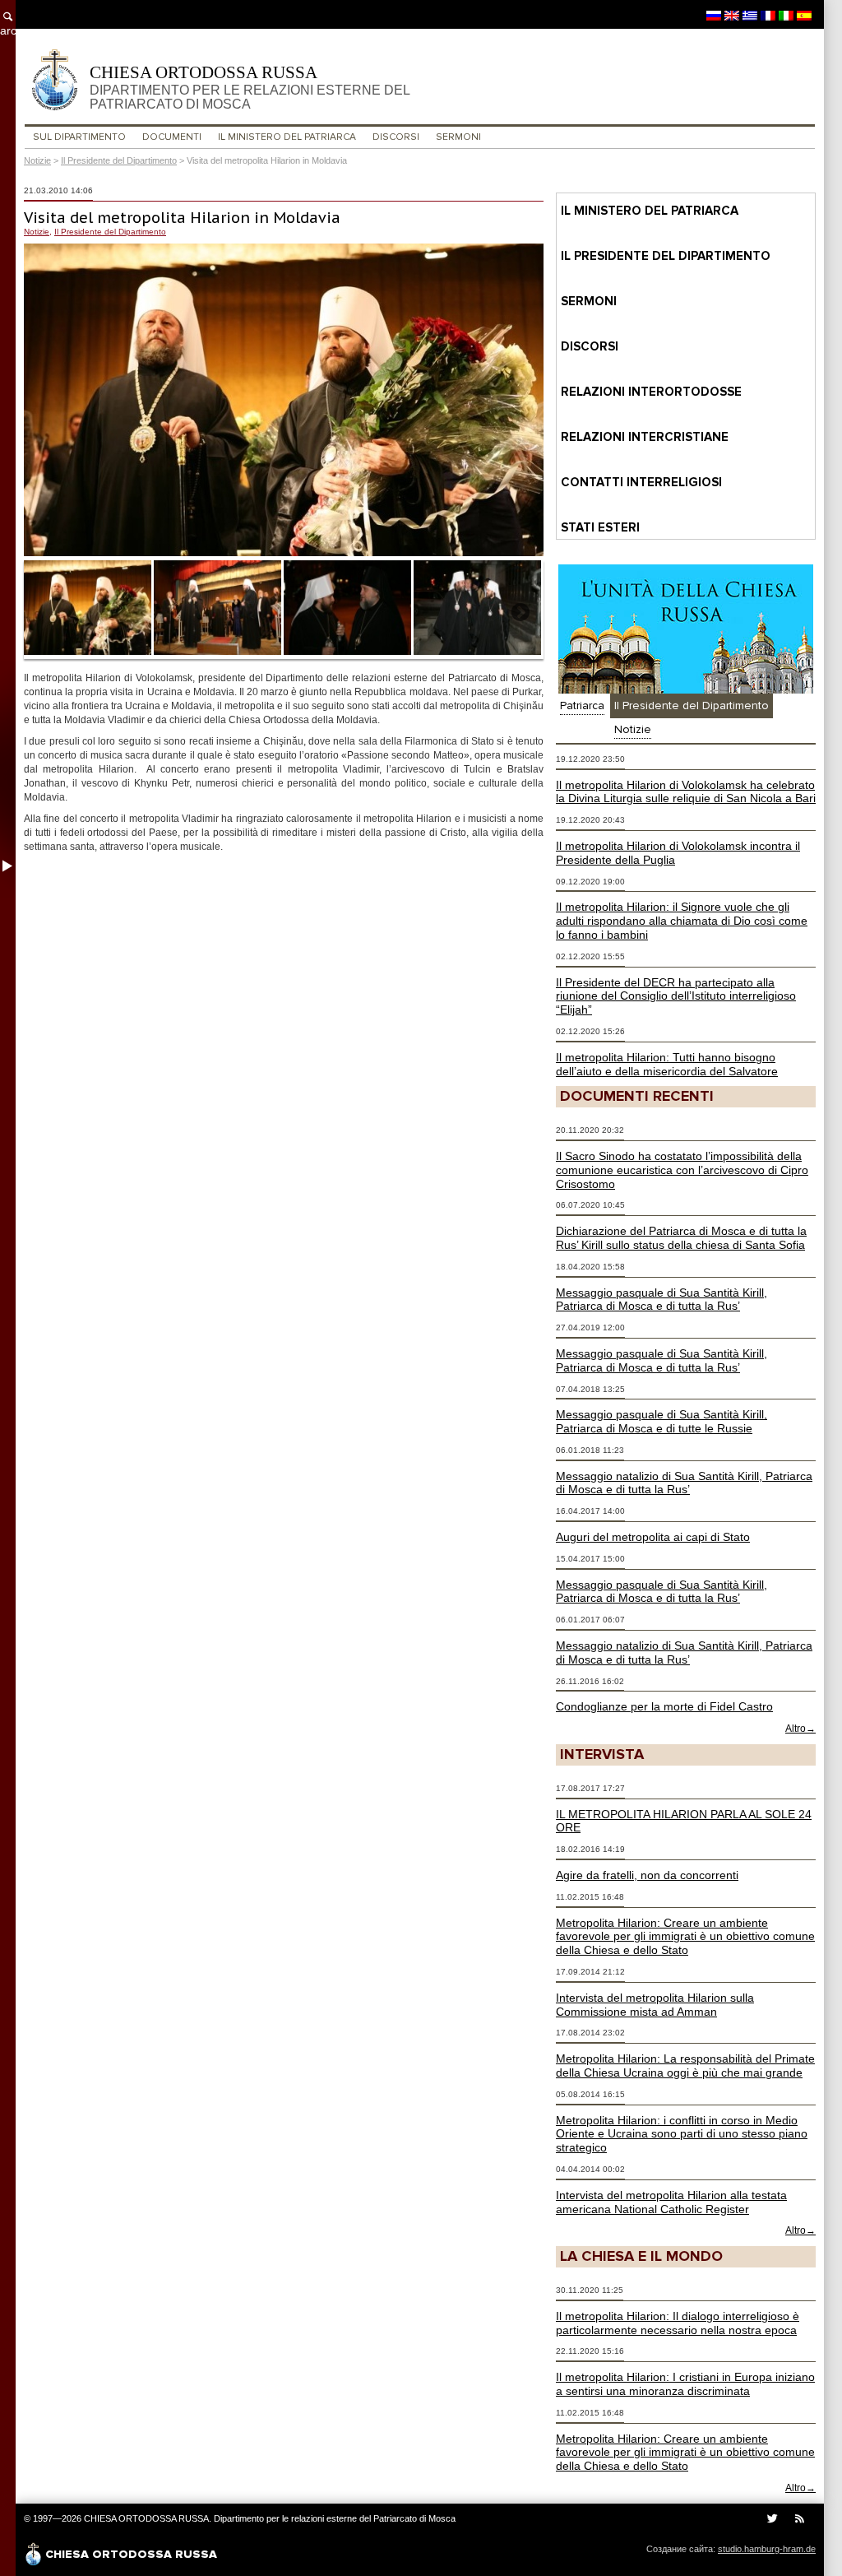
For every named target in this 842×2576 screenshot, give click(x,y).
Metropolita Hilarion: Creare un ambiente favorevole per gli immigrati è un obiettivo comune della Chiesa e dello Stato (685, 1937)
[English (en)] (732, 15)
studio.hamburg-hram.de (767, 2549)
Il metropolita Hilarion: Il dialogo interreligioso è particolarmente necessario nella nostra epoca (678, 2323)
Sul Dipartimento (79, 137)
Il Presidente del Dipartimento (119, 160)
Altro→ (800, 1729)
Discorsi (396, 137)
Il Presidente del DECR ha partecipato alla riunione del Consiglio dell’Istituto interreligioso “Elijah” (676, 996)
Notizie (37, 160)
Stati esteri (600, 527)
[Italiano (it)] (786, 15)
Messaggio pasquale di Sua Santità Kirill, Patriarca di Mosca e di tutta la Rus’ (662, 1300)
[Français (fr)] (768, 15)
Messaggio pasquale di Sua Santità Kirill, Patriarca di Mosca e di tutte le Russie (662, 1421)
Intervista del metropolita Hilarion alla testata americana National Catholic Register (671, 2202)
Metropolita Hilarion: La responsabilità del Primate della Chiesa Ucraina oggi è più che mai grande (685, 2065)
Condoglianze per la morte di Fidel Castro (664, 1706)
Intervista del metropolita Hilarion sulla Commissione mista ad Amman (655, 2005)
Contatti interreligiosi (641, 482)
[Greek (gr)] (750, 15)
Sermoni (458, 137)
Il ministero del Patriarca (287, 137)
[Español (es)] (804, 15)
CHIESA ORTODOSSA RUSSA (250, 87)
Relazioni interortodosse (651, 392)
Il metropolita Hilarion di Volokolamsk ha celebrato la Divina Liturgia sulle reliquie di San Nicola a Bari (686, 792)
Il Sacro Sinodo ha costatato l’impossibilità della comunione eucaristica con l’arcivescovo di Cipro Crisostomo (682, 1170)
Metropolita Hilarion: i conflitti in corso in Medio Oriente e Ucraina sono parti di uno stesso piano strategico (682, 2134)
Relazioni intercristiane (645, 437)
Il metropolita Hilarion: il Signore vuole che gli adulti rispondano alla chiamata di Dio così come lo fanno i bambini (682, 921)
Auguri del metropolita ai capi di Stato (653, 1537)
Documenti (172, 137)
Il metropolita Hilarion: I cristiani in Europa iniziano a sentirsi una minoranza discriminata (685, 2384)
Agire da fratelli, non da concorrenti (647, 1875)
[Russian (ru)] (714, 15)
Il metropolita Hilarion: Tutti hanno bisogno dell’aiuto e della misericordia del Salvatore (667, 1064)
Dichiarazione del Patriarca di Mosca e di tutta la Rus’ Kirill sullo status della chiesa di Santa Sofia (681, 1238)
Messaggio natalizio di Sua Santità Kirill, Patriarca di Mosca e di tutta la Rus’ (684, 1483)
